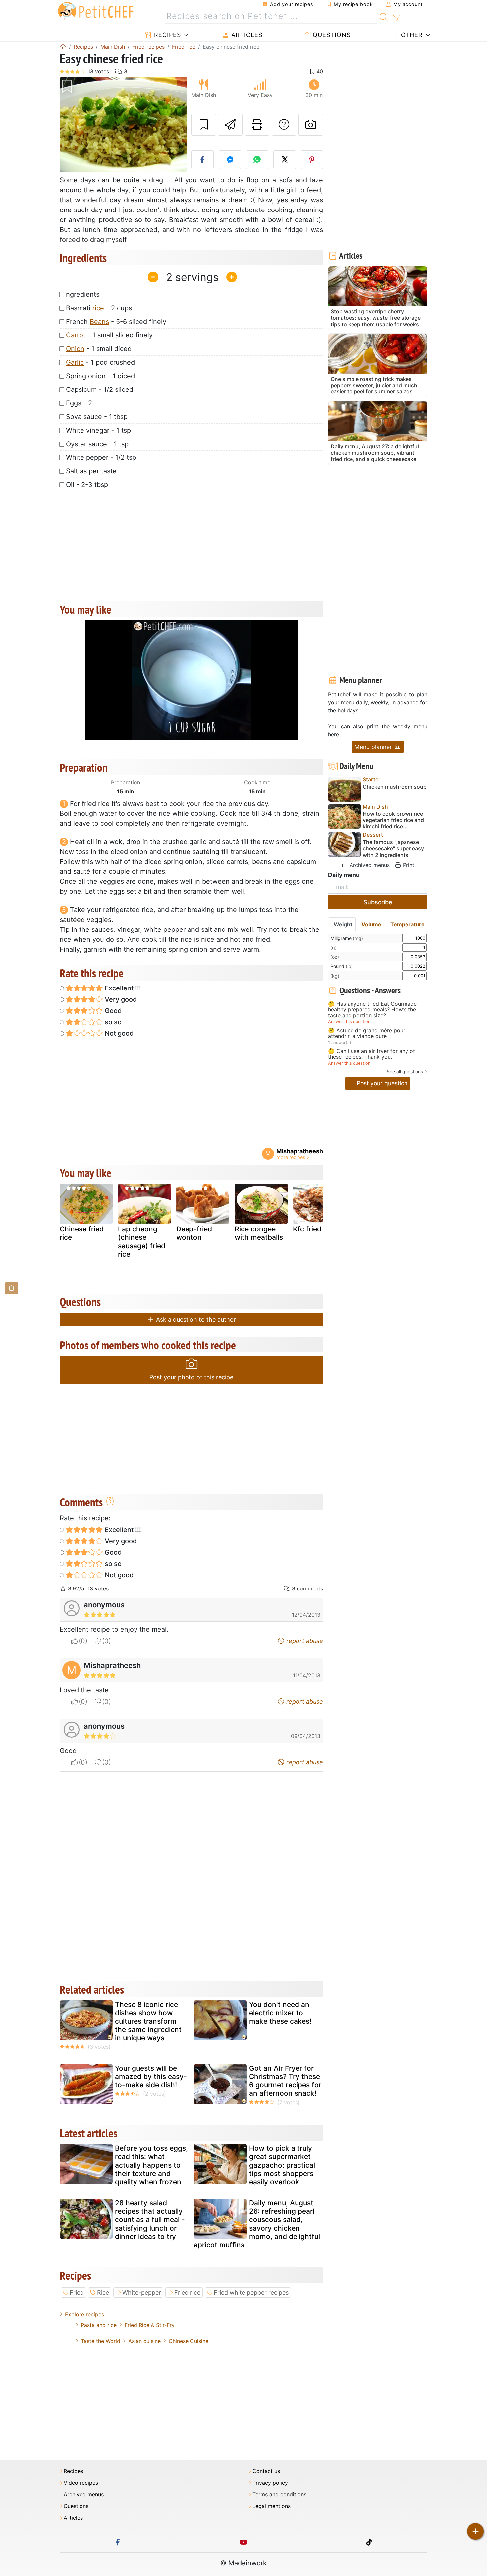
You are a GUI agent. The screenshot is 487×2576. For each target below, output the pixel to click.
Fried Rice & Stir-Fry (150, 2325)
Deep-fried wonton (194, 1233)
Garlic (75, 362)
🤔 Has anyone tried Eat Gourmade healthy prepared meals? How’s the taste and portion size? (372, 1010)
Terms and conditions (279, 2495)
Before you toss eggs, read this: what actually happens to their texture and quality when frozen (151, 2165)
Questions (331, 35)
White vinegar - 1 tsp (98, 430)
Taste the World (101, 2341)
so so (112, 1022)
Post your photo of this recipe (191, 1377)
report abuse (304, 1641)
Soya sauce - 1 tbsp (97, 417)
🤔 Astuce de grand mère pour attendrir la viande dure (367, 1033)
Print (408, 865)
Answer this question (349, 1021)
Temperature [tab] (407, 924)
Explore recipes (84, 2314)
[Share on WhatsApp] (257, 160)
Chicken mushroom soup (395, 787)
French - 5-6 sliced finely (116, 322)
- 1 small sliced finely (109, 335)
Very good (120, 999)
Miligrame (347, 938)
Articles (246, 35)
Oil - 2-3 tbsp (87, 485)
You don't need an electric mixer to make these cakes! (280, 2013)
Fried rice (187, 2292)
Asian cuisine (144, 2341)
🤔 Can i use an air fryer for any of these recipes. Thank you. (372, 1054)
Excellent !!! (122, 988)
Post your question (381, 1083)
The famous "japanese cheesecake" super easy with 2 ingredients (393, 848)
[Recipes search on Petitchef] (384, 16)
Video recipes (81, 2483)
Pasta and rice (99, 2325)
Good (112, 1011)
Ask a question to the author (195, 1319)
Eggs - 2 (79, 403)
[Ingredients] (12, 1288)
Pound (342, 966)
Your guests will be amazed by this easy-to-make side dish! (151, 2077)
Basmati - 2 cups (99, 308)
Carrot (76, 335)
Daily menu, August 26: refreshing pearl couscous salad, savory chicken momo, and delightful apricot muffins (257, 2224)
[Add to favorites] (204, 125)
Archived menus (369, 865)
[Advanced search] (396, 18)
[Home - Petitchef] (63, 47)
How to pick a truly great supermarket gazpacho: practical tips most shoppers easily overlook (282, 2165)
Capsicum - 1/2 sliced (100, 389)
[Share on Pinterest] (312, 160)
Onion (75, 349)
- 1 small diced (99, 349)
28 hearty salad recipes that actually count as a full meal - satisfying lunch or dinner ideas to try (150, 2220)
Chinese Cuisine (189, 2341)
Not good (118, 1033)
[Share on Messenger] (230, 160)
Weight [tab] (343, 924)
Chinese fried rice (82, 1233)
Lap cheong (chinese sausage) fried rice (142, 1242)
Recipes (166, 35)
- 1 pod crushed (100, 362)
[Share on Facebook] (203, 160)
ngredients (83, 294)
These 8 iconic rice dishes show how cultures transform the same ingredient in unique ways (148, 2021)
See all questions (405, 1072)
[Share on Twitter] (285, 160)
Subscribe (378, 902)
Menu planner (374, 747)
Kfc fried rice (314, 1229)
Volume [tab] (371, 924)
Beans (99, 322)
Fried (77, 2292)
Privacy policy (270, 2483)
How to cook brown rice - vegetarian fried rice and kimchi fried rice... (395, 820)
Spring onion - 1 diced (100, 376)
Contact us (266, 2471)
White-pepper (142, 2292)
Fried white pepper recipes (251, 2292)
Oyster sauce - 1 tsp (97, 444)
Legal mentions (271, 2506)
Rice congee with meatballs (259, 1233)
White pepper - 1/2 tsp (101, 457)
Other (411, 35)
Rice (103, 2292)
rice (98, 308)
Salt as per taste (91, 471)
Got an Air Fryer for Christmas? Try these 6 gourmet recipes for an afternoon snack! (285, 2081)
